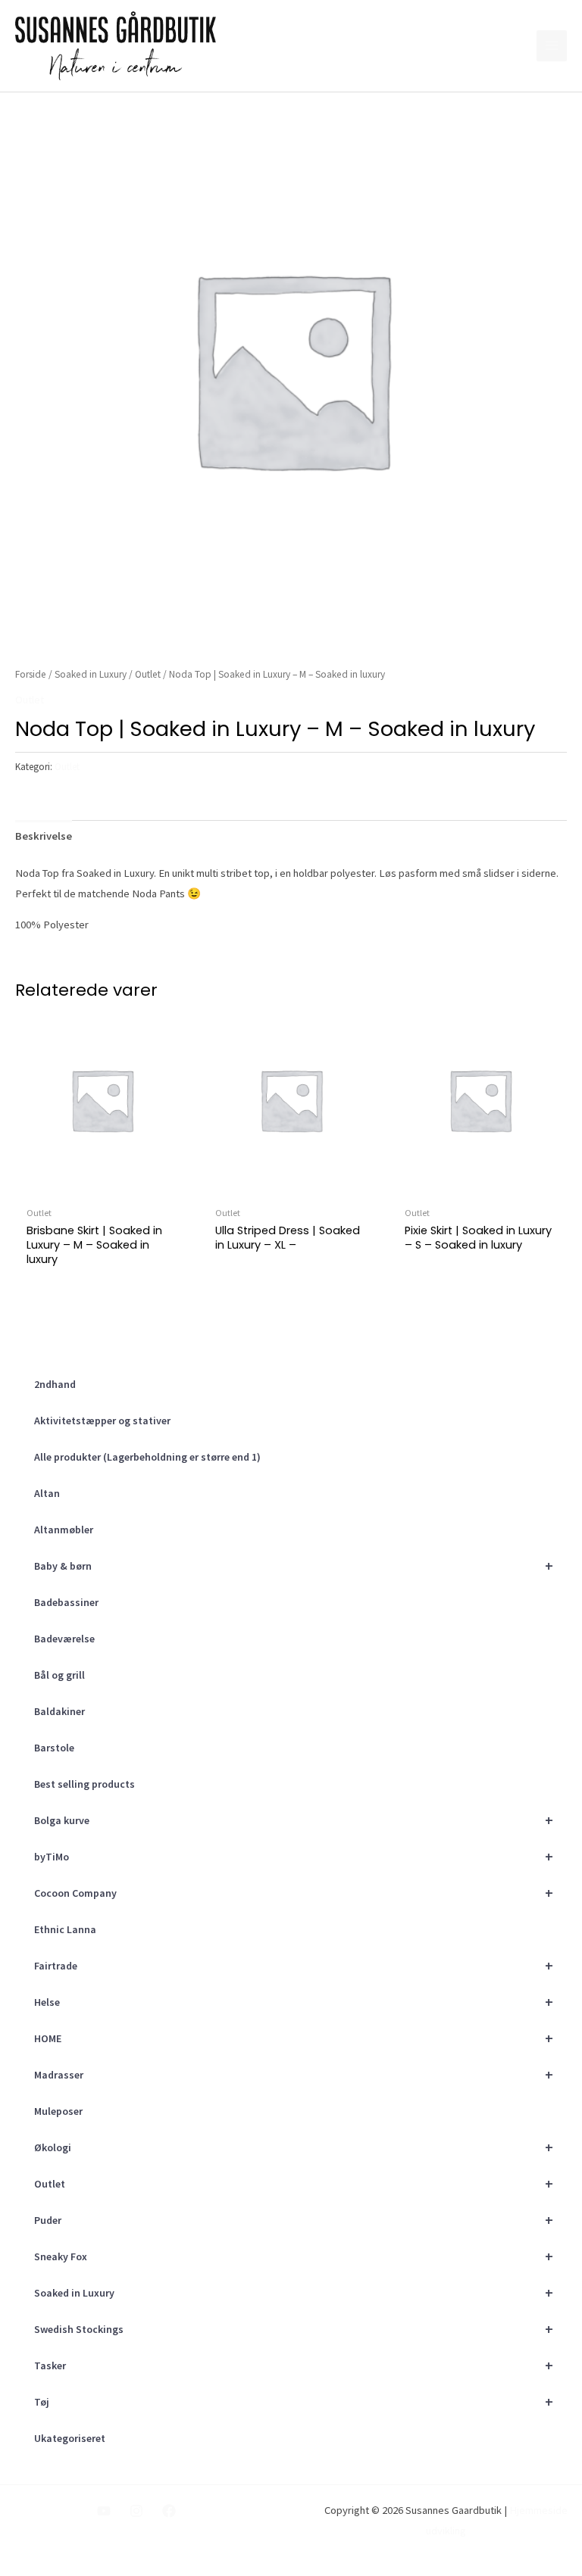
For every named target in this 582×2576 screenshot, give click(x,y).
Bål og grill (59, 1675)
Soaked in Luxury (294, 2292)
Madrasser (294, 2074)
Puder (294, 2220)
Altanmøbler (64, 1530)
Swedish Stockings (294, 2329)
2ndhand (55, 1384)
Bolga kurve (294, 1820)
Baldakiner (59, 1711)
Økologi (294, 2147)
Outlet (294, 2183)
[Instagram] (136, 2511)
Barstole (54, 1748)
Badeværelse (64, 1639)
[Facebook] (169, 2511)
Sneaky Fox (294, 2256)
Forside (31, 674)
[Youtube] (104, 2511)
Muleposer (58, 2111)
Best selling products (84, 1784)
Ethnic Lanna (65, 1929)
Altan (47, 1493)
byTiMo (294, 1856)
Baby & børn (294, 1566)
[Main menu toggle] (552, 45)
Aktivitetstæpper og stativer (102, 1421)
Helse (294, 2002)
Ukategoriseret (70, 2438)
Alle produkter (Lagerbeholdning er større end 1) (147, 1457)
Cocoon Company (294, 1893)
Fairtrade (294, 1965)
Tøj (294, 2401)
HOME (294, 2038)
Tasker (294, 2365)
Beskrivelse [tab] (44, 836)
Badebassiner (66, 1602)
